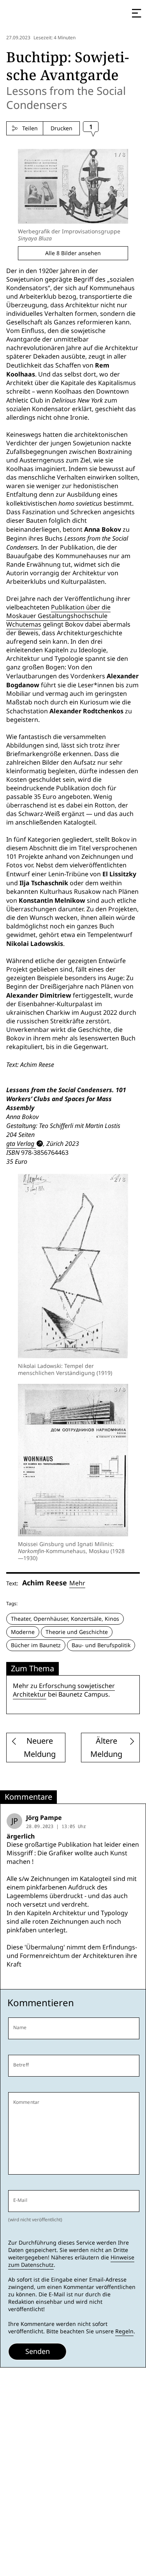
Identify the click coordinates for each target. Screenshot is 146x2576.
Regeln (124, 2331)
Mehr (77, 1583)
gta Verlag (20, 1144)
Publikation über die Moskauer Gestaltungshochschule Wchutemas (58, 616)
